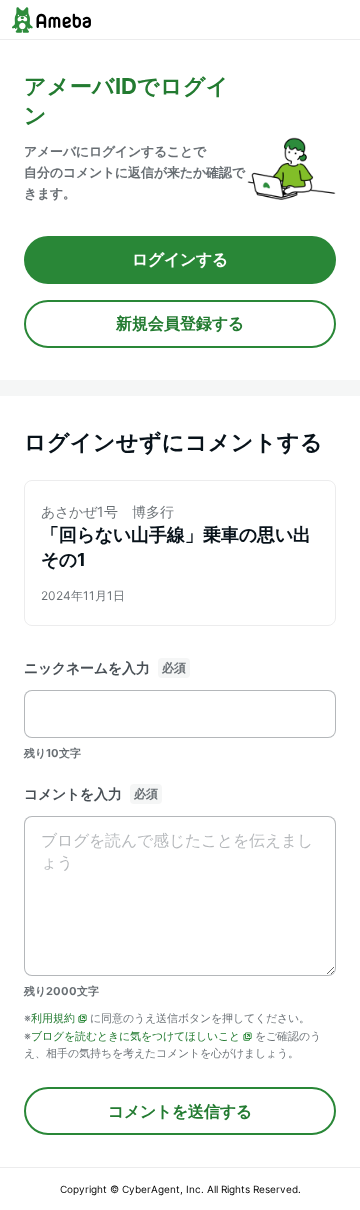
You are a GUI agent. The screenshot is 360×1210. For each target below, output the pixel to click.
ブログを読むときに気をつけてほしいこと (135, 1036)
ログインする (180, 259)
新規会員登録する (180, 323)
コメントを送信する (180, 1111)
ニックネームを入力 (87, 667)
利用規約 (53, 1018)
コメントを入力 (73, 793)
